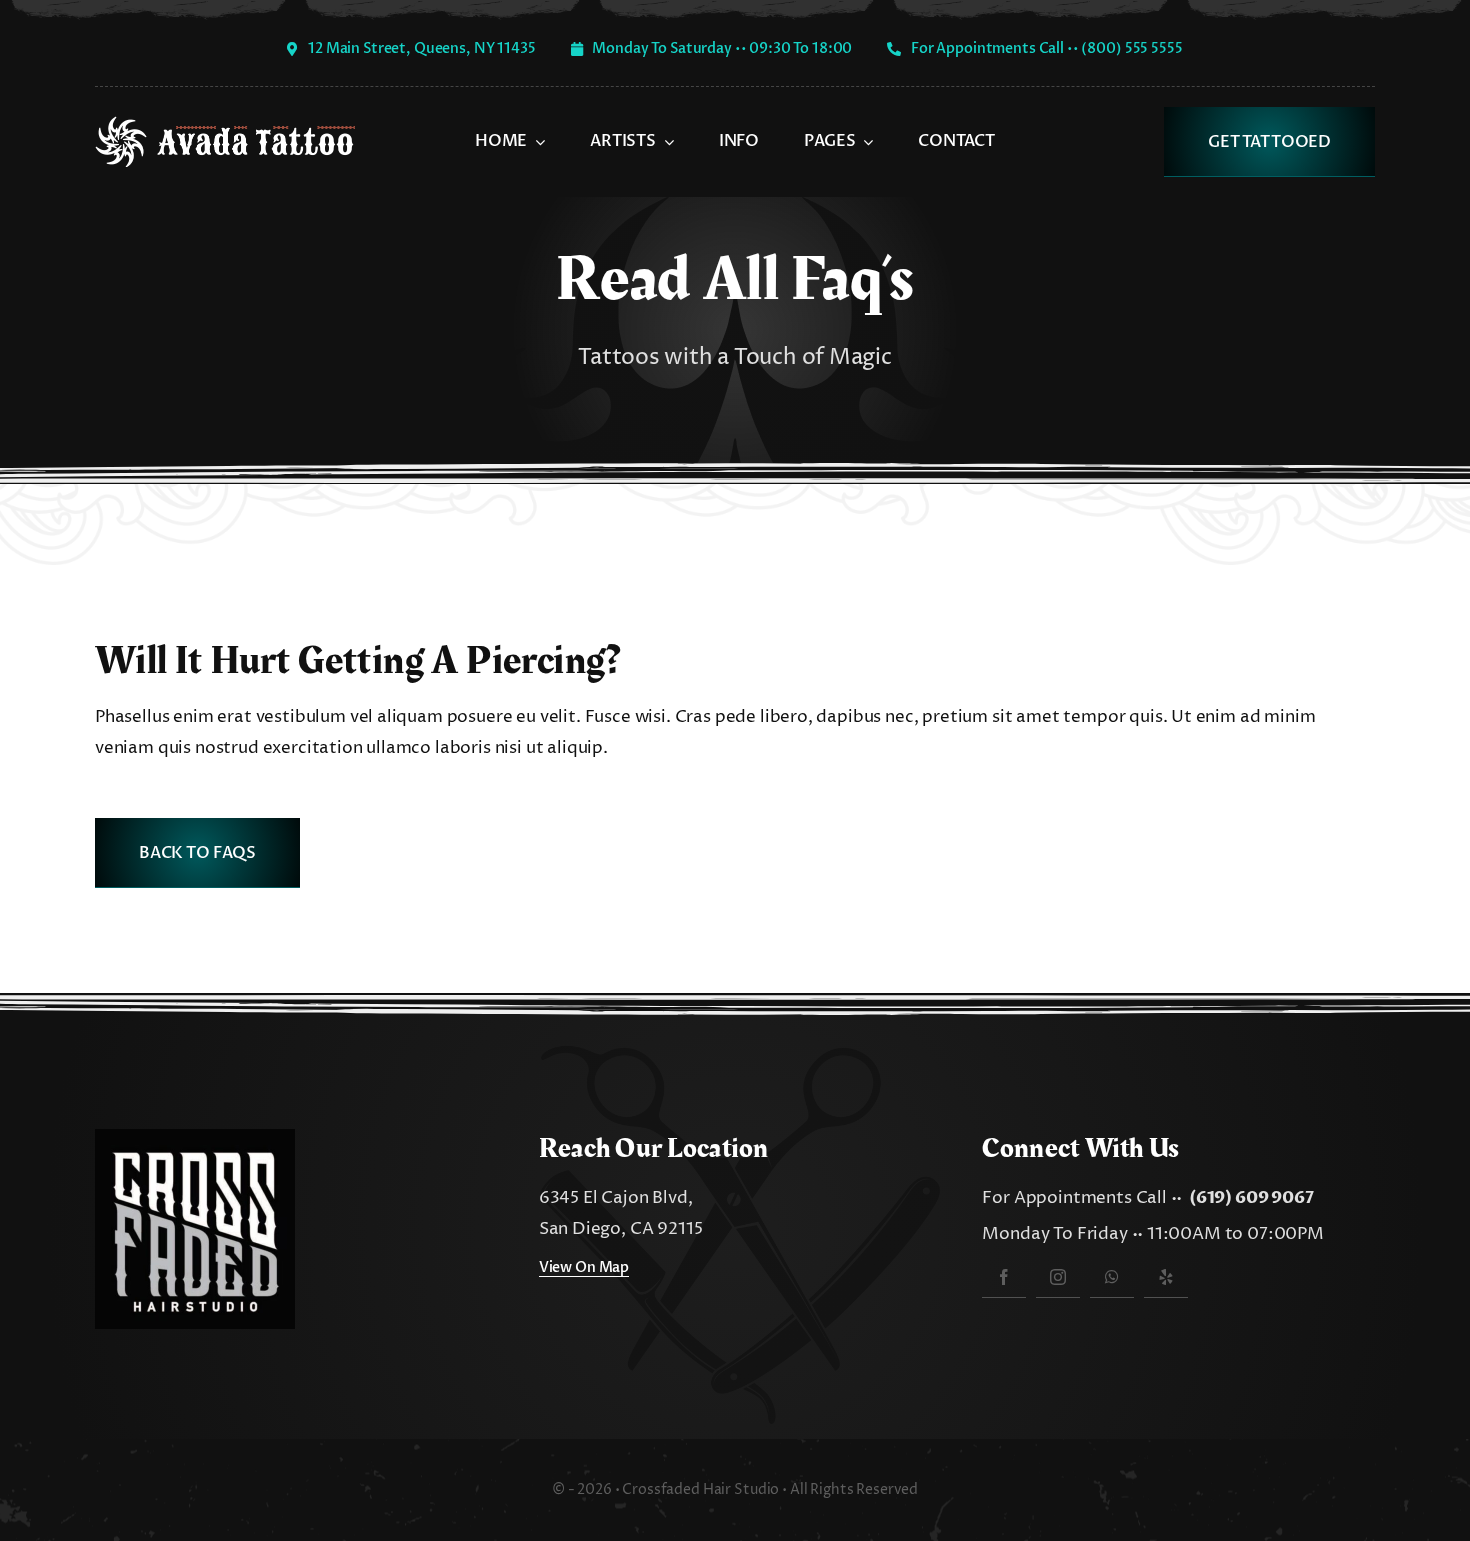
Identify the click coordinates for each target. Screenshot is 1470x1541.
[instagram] (1058, 1276)
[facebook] (1004, 1276)
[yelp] (1166, 1276)
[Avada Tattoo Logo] (225, 124)
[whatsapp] (1112, 1276)
